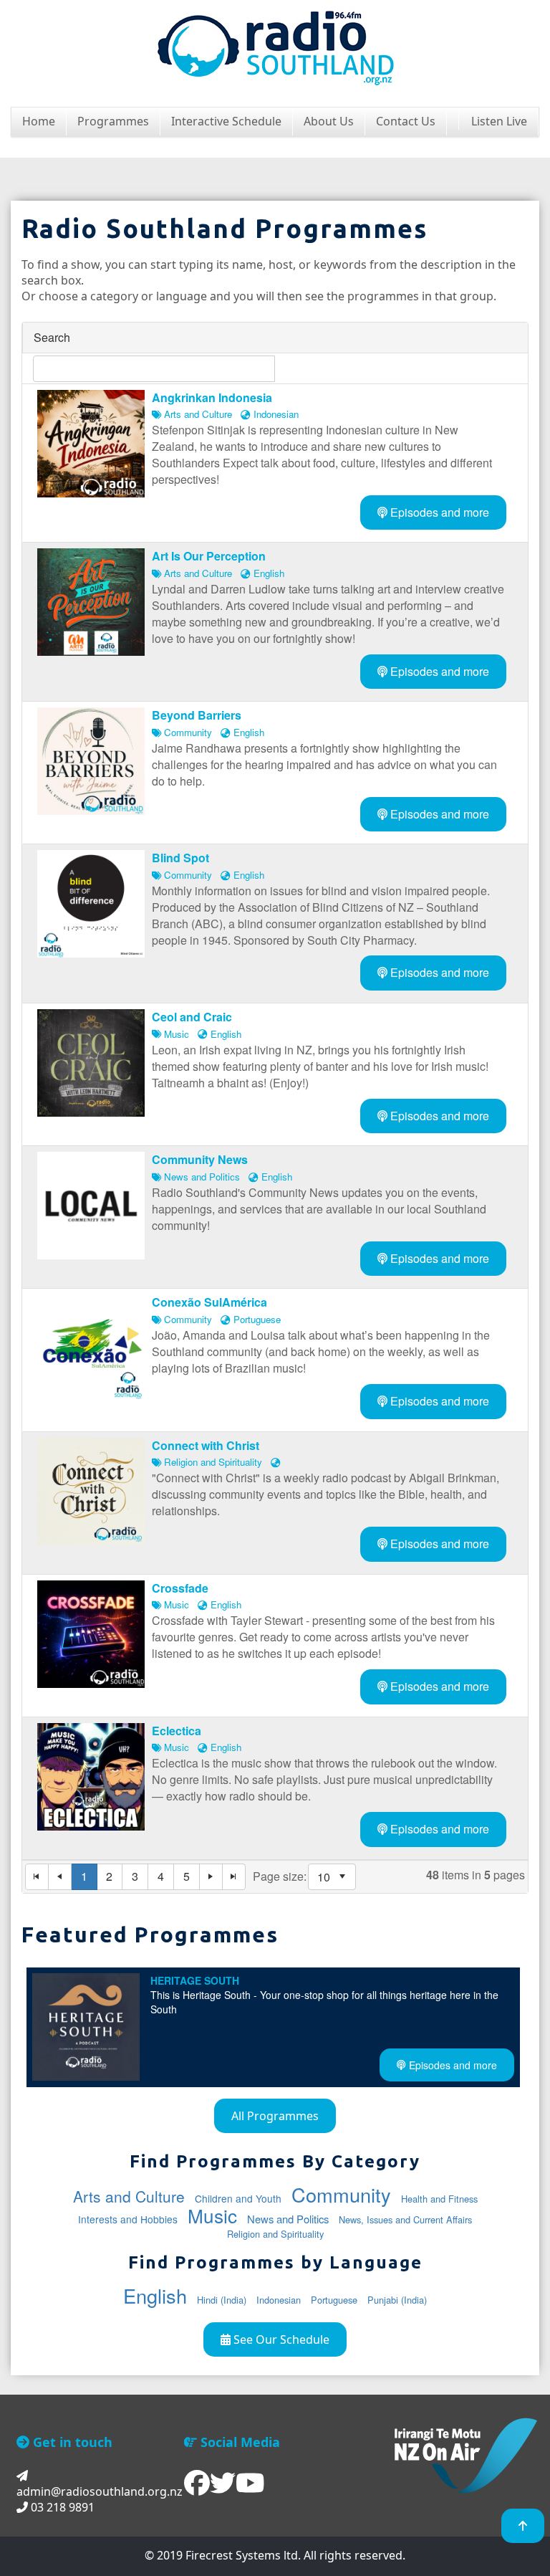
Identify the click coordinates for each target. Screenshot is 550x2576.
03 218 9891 (61, 2507)
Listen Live (499, 121)
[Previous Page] (60, 1877)
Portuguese (334, 2300)
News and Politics (288, 2219)
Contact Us (406, 121)
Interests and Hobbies (128, 2219)
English (155, 2295)
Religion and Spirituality (275, 2234)
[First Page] (37, 1877)
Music (212, 2215)
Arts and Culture (129, 2196)
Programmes (113, 121)
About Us (329, 121)
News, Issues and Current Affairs (405, 2219)
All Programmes (275, 2116)
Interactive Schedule (226, 121)
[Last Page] (234, 1877)
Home (39, 121)
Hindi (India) (222, 2300)
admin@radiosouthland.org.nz (100, 2491)
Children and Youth (238, 2198)
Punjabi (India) (397, 2300)
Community (341, 2194)
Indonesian (279, 2300)
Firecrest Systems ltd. (243, 2555)
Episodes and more (438, 512)
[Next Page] (211, 1877)
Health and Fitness (439, 2199)
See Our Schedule (280, 2339)
